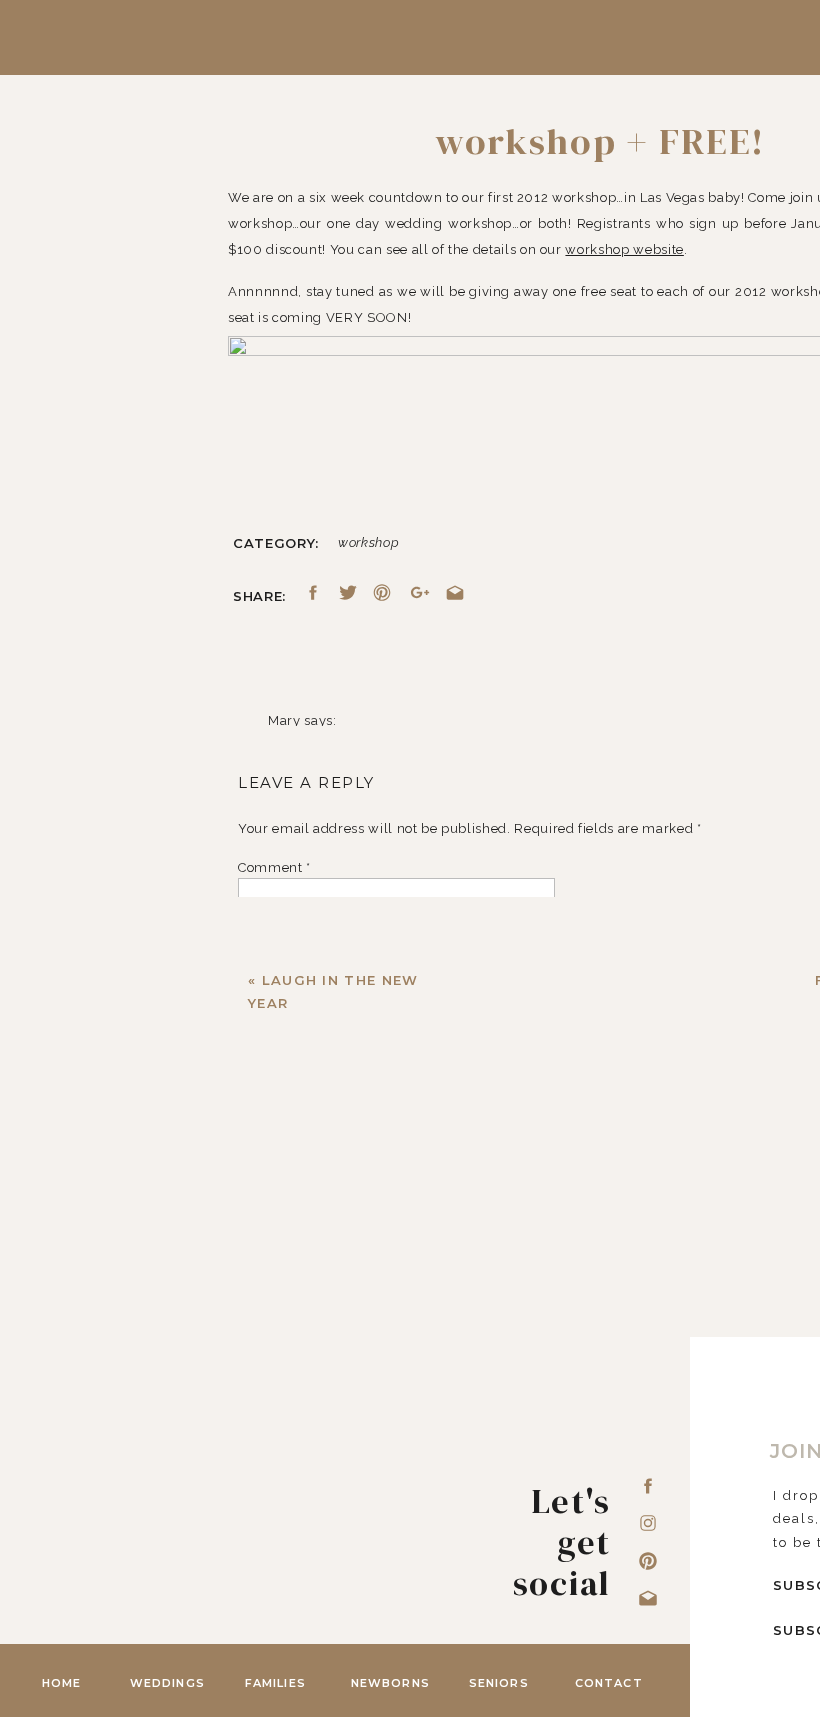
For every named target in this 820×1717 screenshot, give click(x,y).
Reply (287, 1560)
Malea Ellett (307, 1606)
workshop (368, 542)
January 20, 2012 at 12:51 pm (363, 1632)
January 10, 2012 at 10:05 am (364, 746)
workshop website (624, 249)
